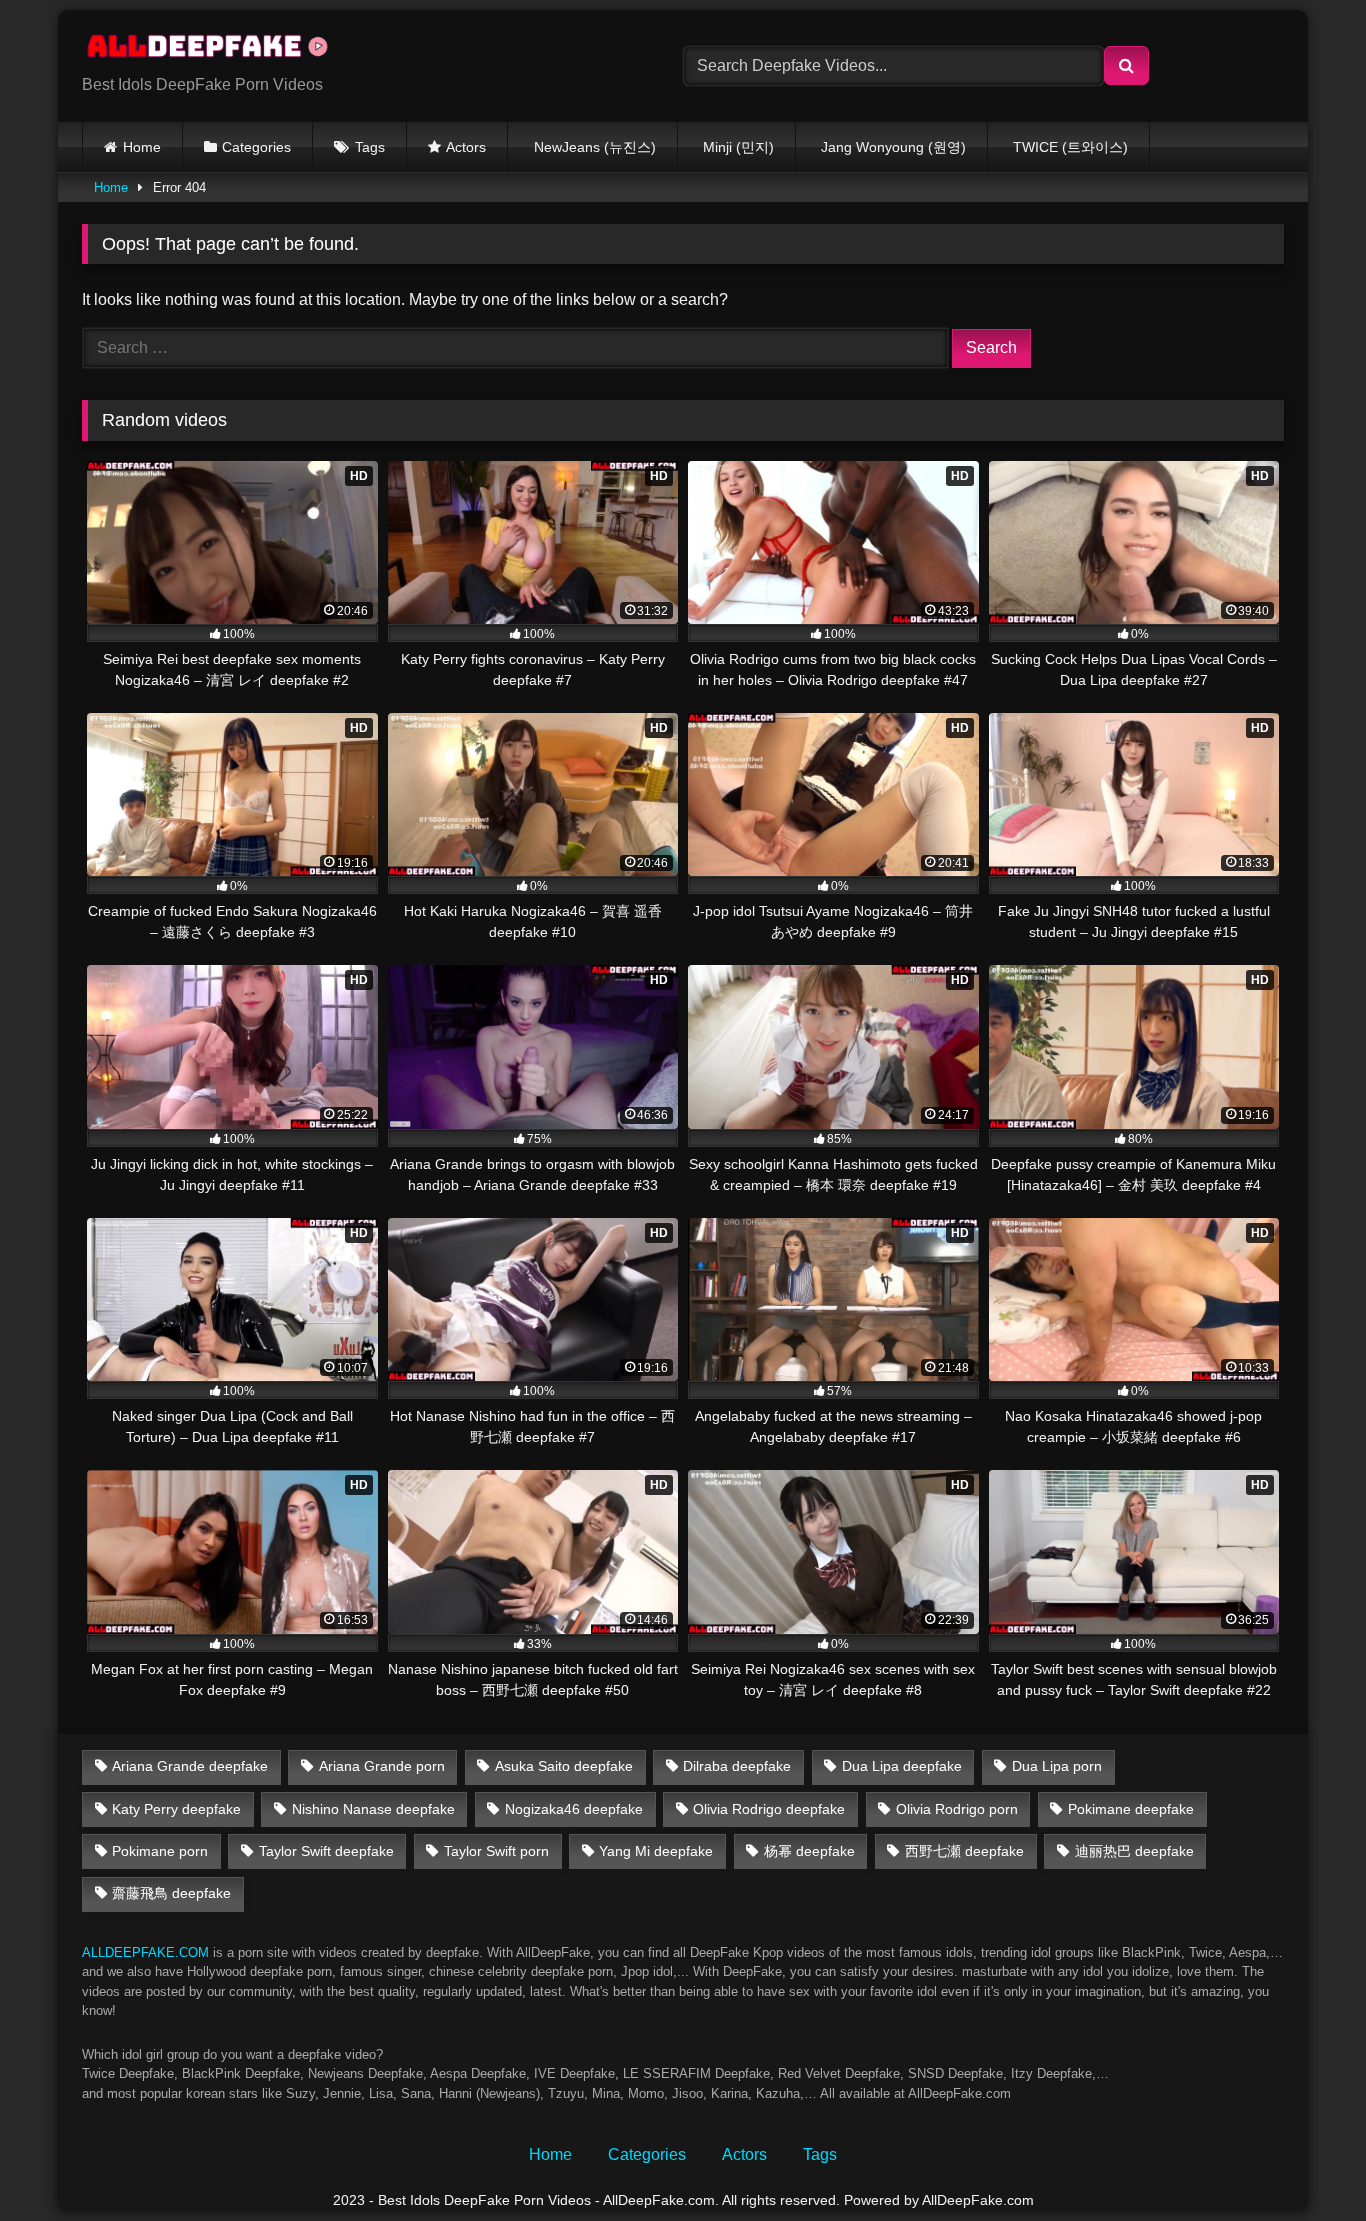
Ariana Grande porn (382, 1766)
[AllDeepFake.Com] (217, 50)
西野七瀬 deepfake (964, 1851)
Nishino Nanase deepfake (373, 1809)
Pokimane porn (160, 1851)
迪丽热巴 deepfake (1134, 1851)
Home (142, 147)
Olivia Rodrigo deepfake (769, 1809)
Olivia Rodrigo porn (957, 1809)
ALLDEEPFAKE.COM (145, 1952)
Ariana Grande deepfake (190, 1766)
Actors (466, 147)
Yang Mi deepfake (656, 1851)
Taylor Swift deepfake (326, 1851)
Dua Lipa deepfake (902, 1766)
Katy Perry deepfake (176, 1809)
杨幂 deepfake (809, 1851)
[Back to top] (1304, 2161)
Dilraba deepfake (737, 1766)
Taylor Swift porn (496, 1851)
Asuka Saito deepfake (564, 1766)
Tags (370, 147)
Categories (256, 147)
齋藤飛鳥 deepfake (171, 1893)
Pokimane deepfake (1131, 1809)
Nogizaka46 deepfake (574, 1809)
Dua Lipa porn (1057, 1766)
